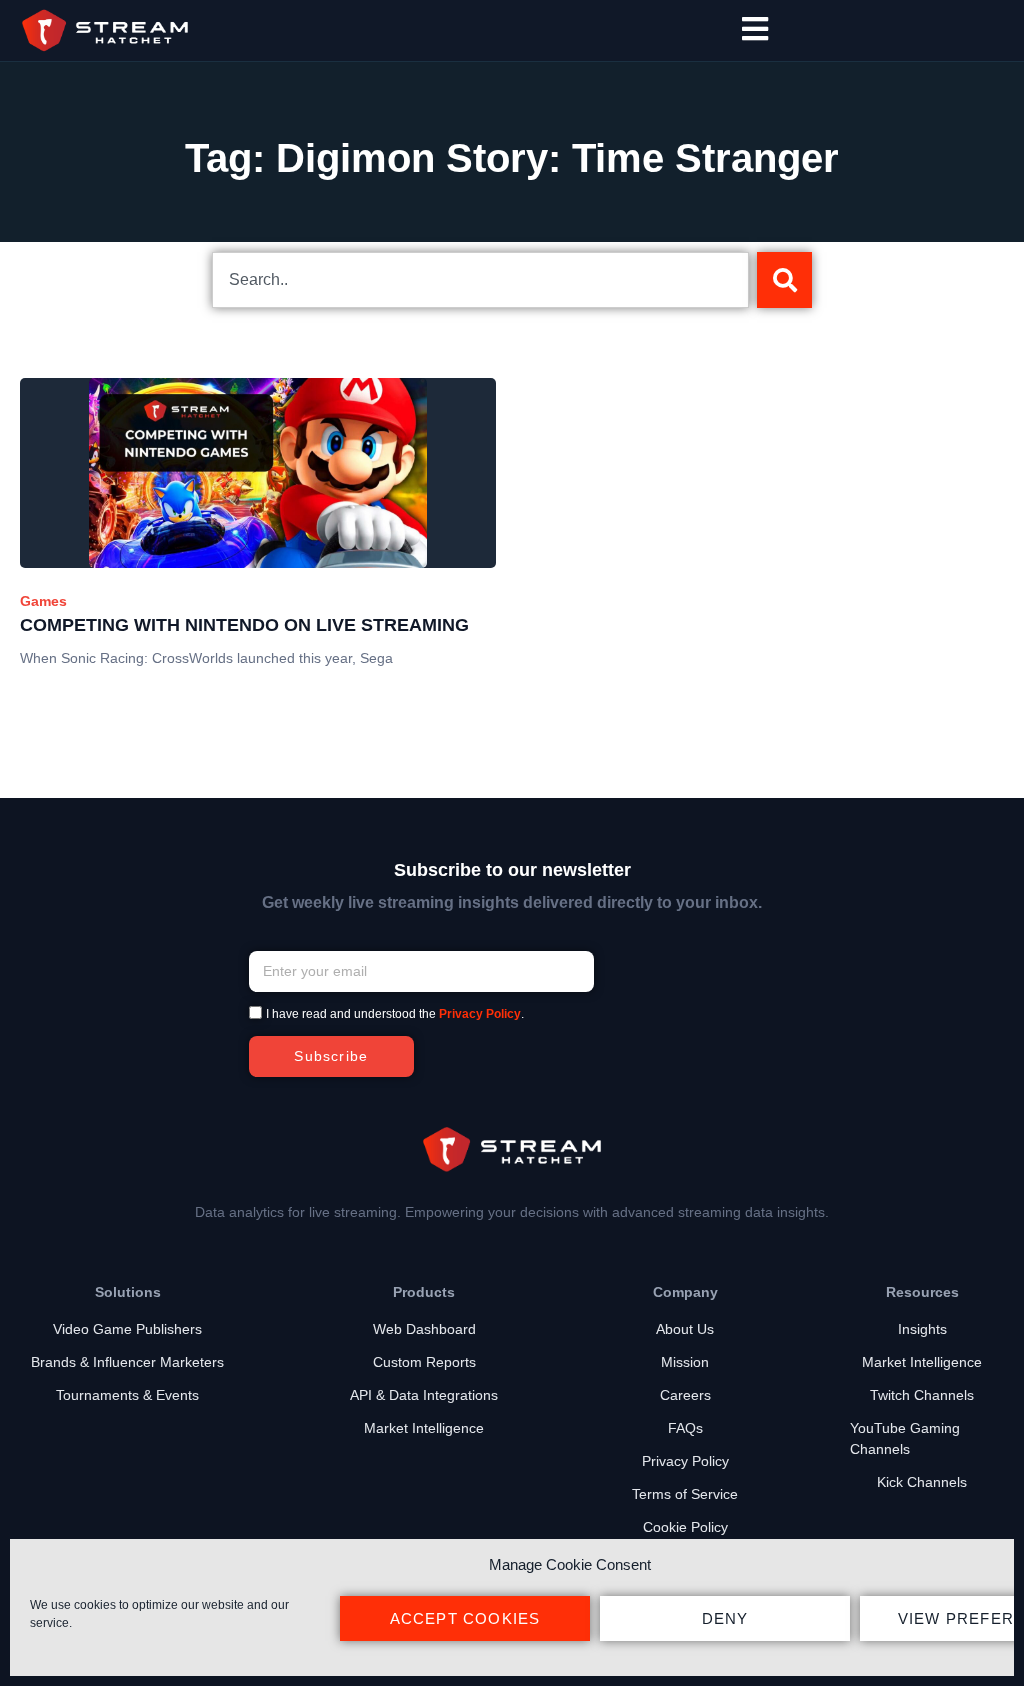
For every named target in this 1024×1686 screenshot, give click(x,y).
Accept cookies (465, 1618)
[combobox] (480, 280)
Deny (725, 1618)
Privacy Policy (480, 1015)
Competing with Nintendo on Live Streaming (244, 625)
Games (43, 601)
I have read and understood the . (395, 1015)
